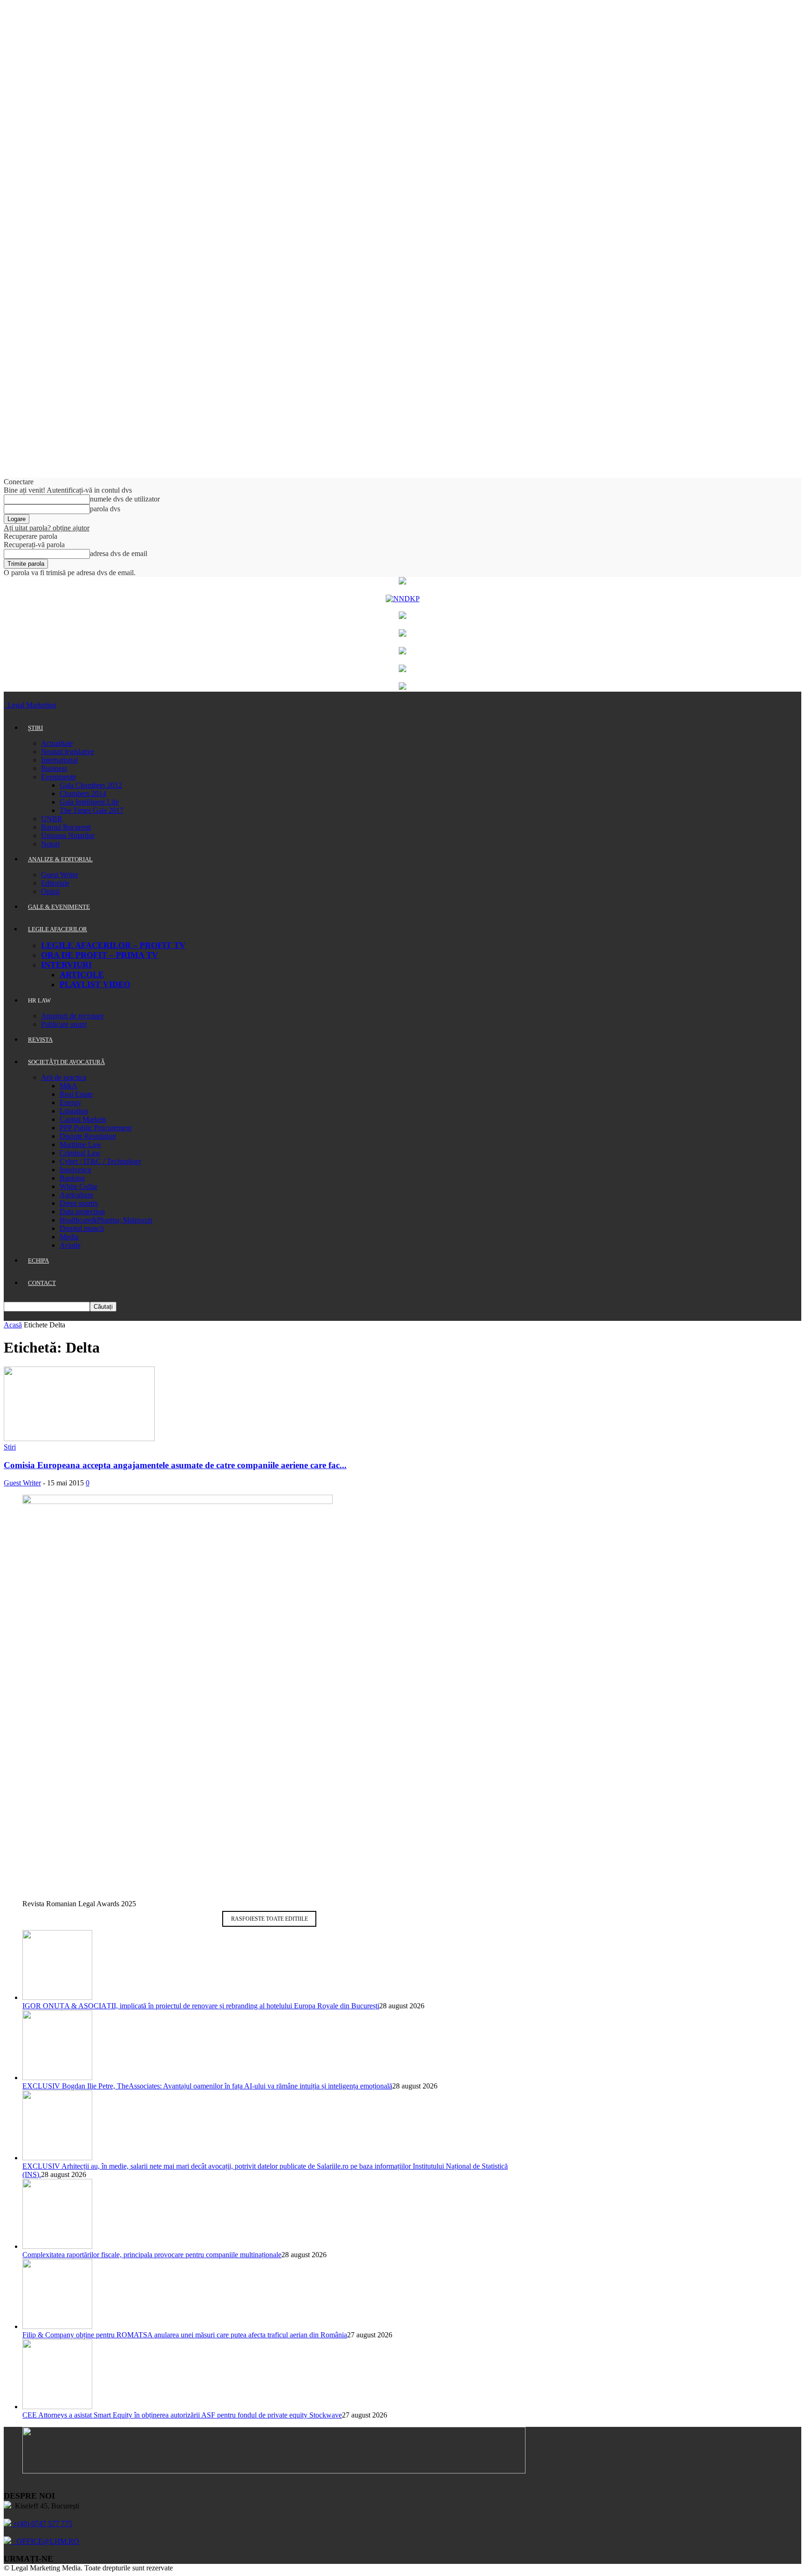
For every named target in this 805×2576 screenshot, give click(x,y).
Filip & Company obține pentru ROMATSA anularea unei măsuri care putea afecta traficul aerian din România (185, 2335)
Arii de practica (64, 1077)
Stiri (10, 1447)
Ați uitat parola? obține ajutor (47, 528)
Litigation (74, 1111)
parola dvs (105, 509)
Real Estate (76, 1094)
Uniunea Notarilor (68, 835)
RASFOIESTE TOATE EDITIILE (269, 1919)
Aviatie (70, 1245)
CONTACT (42, 1283)
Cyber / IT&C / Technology (101, 1161)
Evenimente (58, 777)
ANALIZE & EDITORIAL (60, 859)
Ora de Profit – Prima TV (99, 955)
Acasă (13, 1325)
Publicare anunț (64, 1024)
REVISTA (40, 1040)
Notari (50, 844)
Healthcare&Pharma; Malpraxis (106, 1220)
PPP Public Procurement (96, 1128)
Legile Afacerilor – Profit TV (113, 945)
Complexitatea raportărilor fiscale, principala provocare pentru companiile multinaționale (152, 2255)
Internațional (59, 760)
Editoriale (55, 883)
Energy (70, 1103)
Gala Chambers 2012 (91, 785)
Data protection (82, 1212)
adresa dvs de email (119, 553)
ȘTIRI (35, 728)
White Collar (78, 1186)
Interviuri (66, 965)
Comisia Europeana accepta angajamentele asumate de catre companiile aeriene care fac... (175, 1465)
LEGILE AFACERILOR (58, 929)
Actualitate (57, 743)
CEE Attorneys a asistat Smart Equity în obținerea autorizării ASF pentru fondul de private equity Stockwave (182, 2415)
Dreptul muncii (82, 1228)
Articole (82, 975)
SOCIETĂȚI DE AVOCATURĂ (66, 1062)
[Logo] (5, 705)
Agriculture (76, 1195)
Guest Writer (60, 875)
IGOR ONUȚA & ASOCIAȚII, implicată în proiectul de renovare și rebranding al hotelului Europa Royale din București (201, 2006)
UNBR (52, 819)
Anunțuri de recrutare (72, 1016)
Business (54, 768)
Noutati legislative (68, 752)
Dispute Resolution (88, 1136)
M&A (68, 1086)
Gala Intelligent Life (89, 802)
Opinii (50, 891)
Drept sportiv (79, 1203)
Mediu (69, 1237)
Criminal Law (80, 1153)
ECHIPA (38, 1261)
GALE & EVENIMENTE (59, 907)
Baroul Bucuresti (66, 827)
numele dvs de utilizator (125, 499)
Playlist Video (95, 984)
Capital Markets (83, 1119)
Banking (72, 1178)
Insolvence (75, 1170)
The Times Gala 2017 (92, 810)
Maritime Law (81, 1144)
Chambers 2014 (83, 793)
